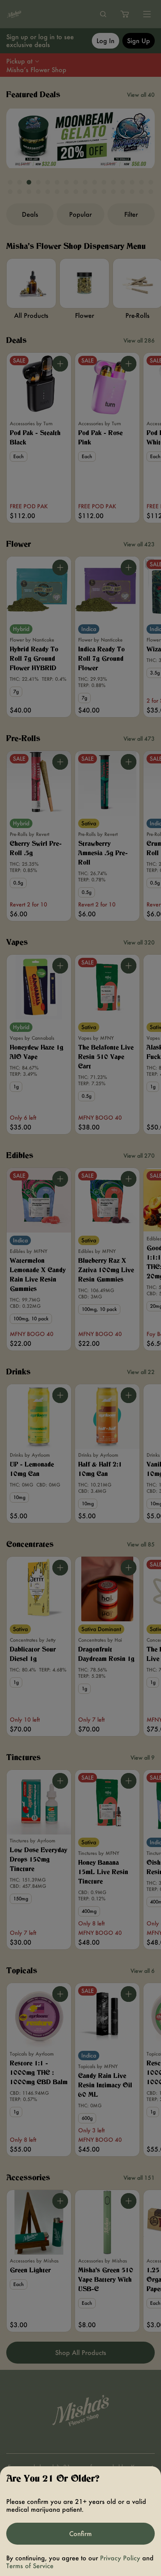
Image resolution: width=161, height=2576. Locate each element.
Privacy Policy (120, 2558)
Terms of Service (30, 2566)
